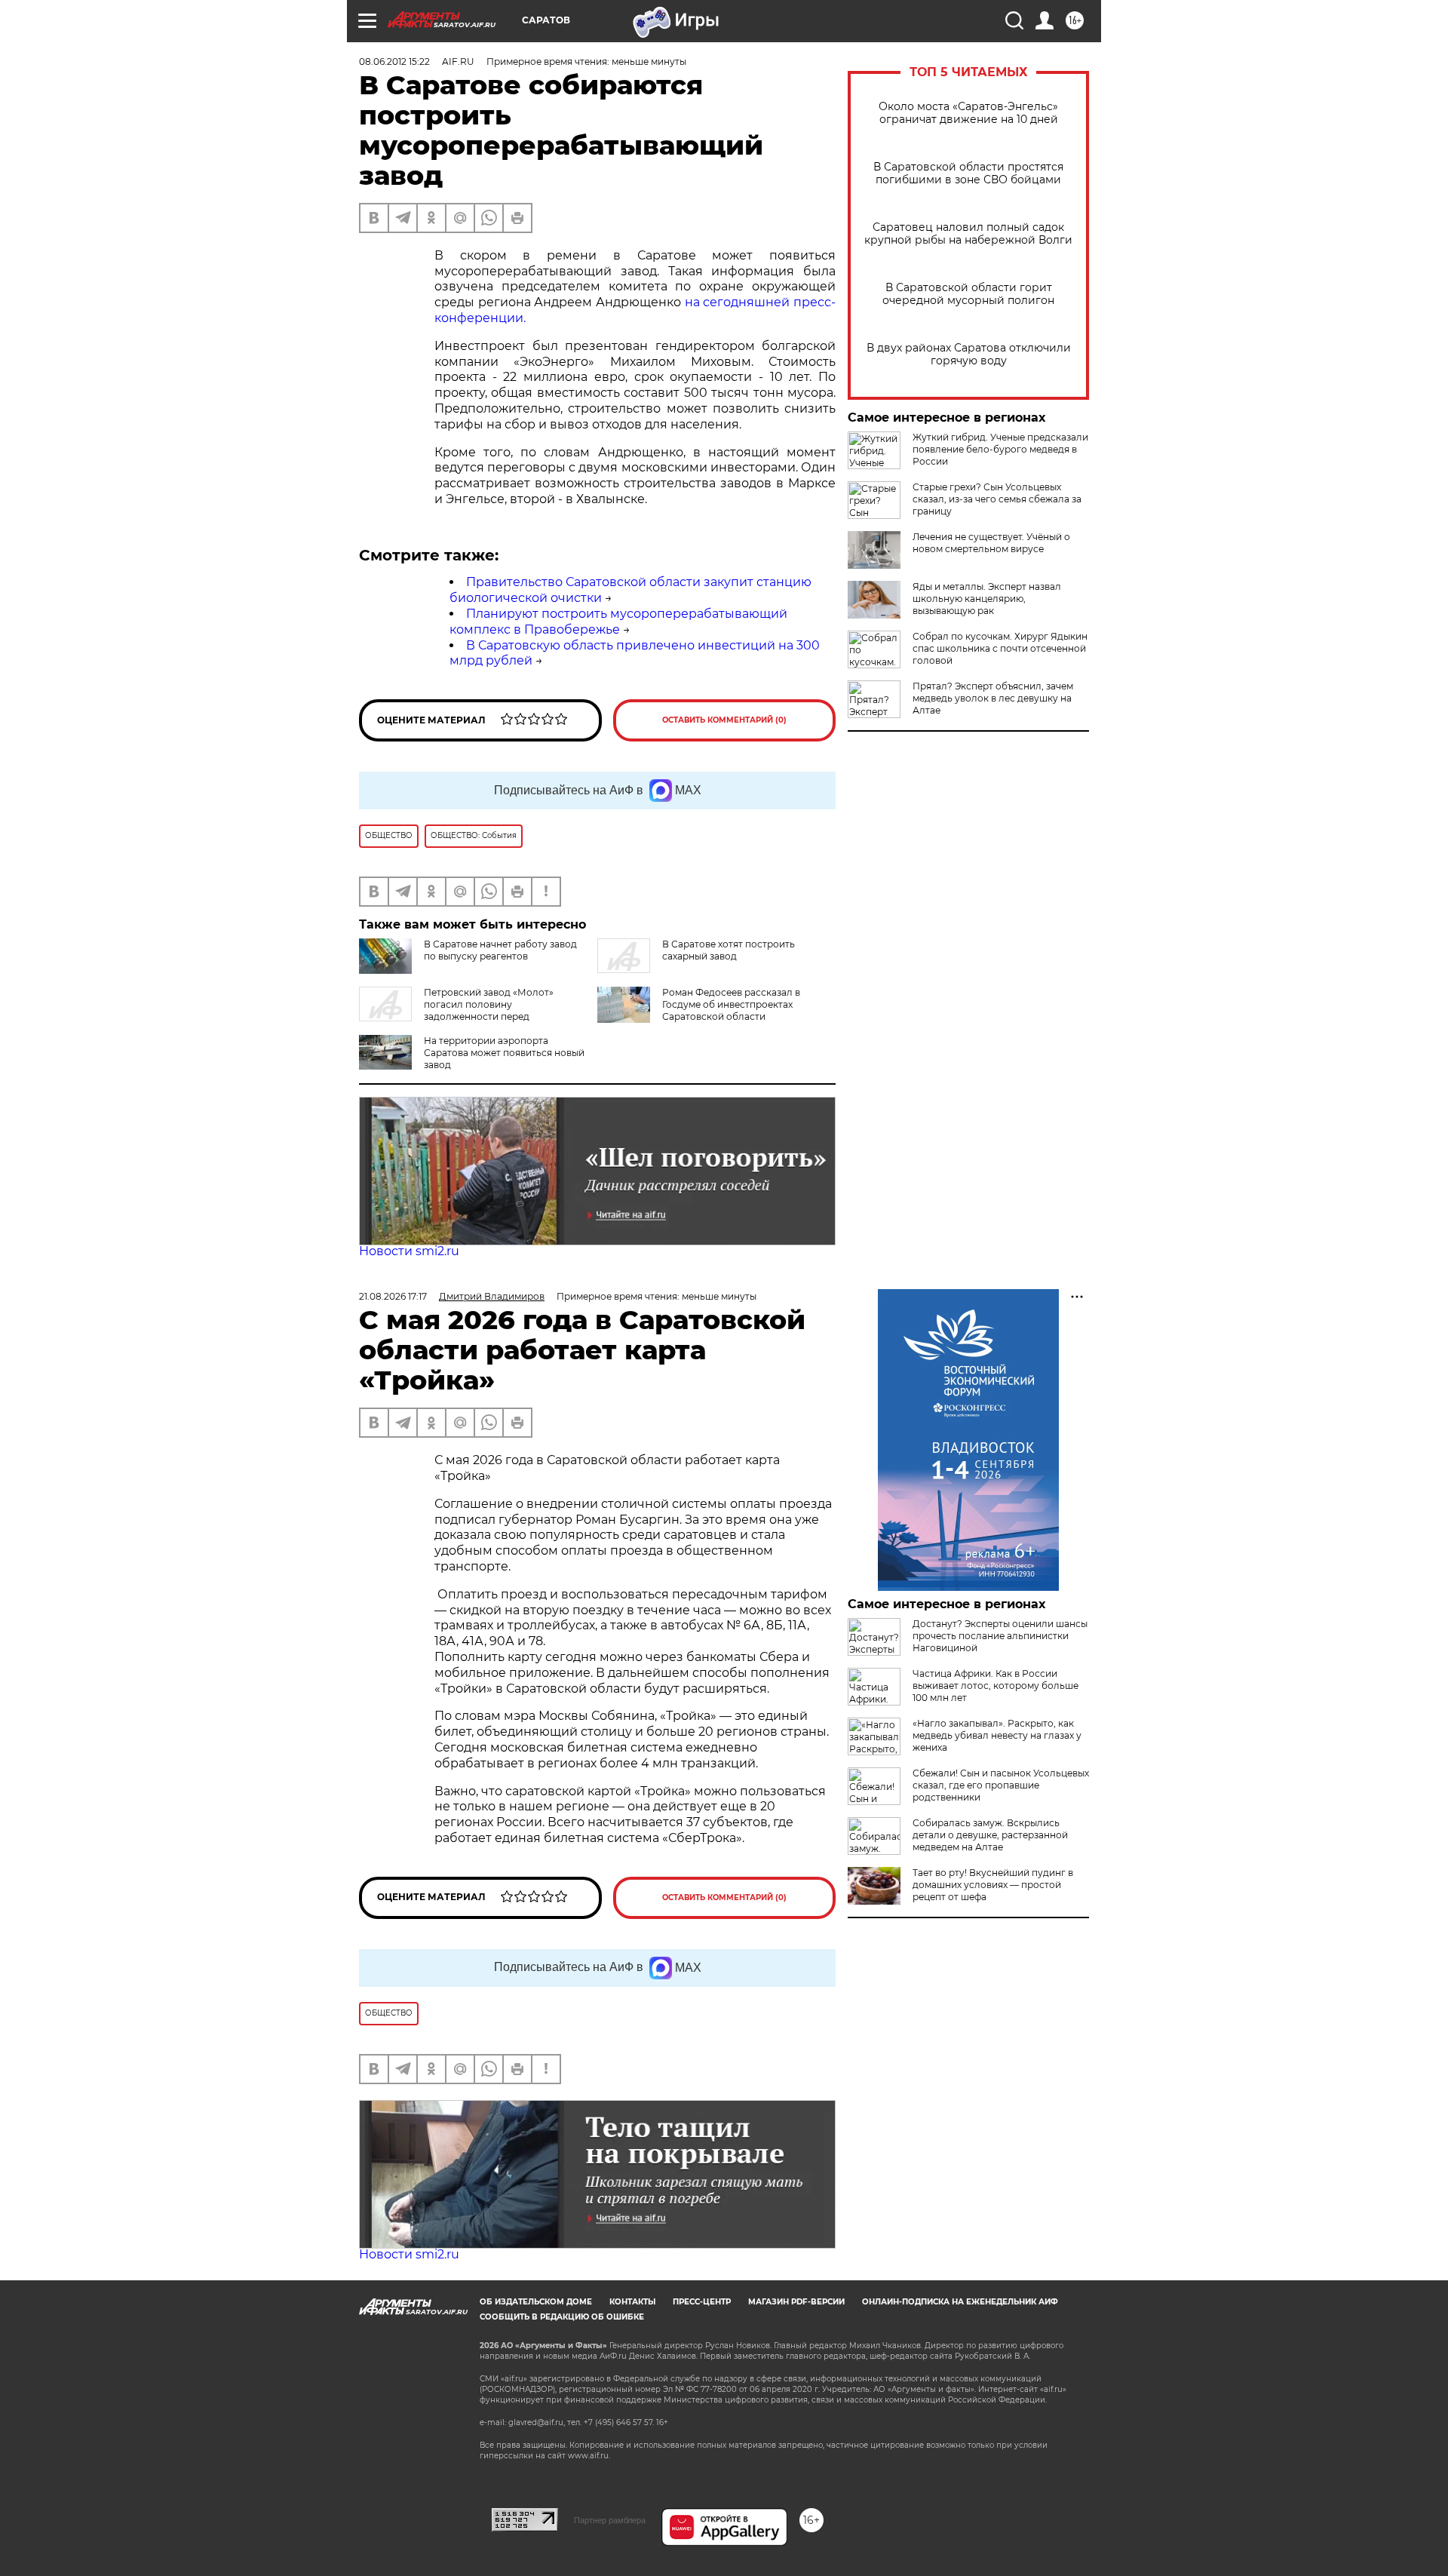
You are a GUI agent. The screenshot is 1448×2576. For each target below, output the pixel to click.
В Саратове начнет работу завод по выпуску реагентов (500, 950)
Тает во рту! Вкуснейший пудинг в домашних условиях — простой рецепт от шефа (993, 1885)
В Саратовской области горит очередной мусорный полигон (968, 294)
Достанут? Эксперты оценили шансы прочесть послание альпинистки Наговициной (1000, 1636)
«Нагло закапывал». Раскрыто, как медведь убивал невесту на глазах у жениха (997, 1735)
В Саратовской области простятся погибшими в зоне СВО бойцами (968, 173)
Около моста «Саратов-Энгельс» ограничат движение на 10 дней (968, 113)
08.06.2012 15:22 (394, 61)
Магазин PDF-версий (796, 2302)
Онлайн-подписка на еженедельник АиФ (960, 2302)
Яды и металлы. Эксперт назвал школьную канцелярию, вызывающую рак (987, 599)
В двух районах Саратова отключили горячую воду (969, 355)
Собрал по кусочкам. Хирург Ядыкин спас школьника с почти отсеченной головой (1000, 648)
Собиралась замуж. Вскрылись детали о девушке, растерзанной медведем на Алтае (990, 1835)
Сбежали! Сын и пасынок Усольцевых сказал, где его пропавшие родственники (1001, 1785)
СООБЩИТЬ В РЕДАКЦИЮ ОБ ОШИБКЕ (562, 2317)
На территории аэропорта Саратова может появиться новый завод (504, 1053)
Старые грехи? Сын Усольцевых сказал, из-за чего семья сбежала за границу (997, 499)
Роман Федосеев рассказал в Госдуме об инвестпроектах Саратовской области (731, 1004)
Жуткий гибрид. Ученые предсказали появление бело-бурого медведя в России (1000, 449)
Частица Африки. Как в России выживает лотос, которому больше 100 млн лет (995, 1686)
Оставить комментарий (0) (724, 720)
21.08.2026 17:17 (393, 1296)
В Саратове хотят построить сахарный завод (729, 950)
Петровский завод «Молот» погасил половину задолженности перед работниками (456, 1010)
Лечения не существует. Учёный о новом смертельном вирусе (991, 543)
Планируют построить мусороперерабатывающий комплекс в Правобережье (618, 622)
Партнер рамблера (610, 2520)
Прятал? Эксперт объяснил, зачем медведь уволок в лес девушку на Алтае (993, 698)
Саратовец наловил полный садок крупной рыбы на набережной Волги (968, 234)
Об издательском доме (536, 2302)
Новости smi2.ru (409, 1251)
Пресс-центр (702, 2302)
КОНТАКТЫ (632, 2302)
